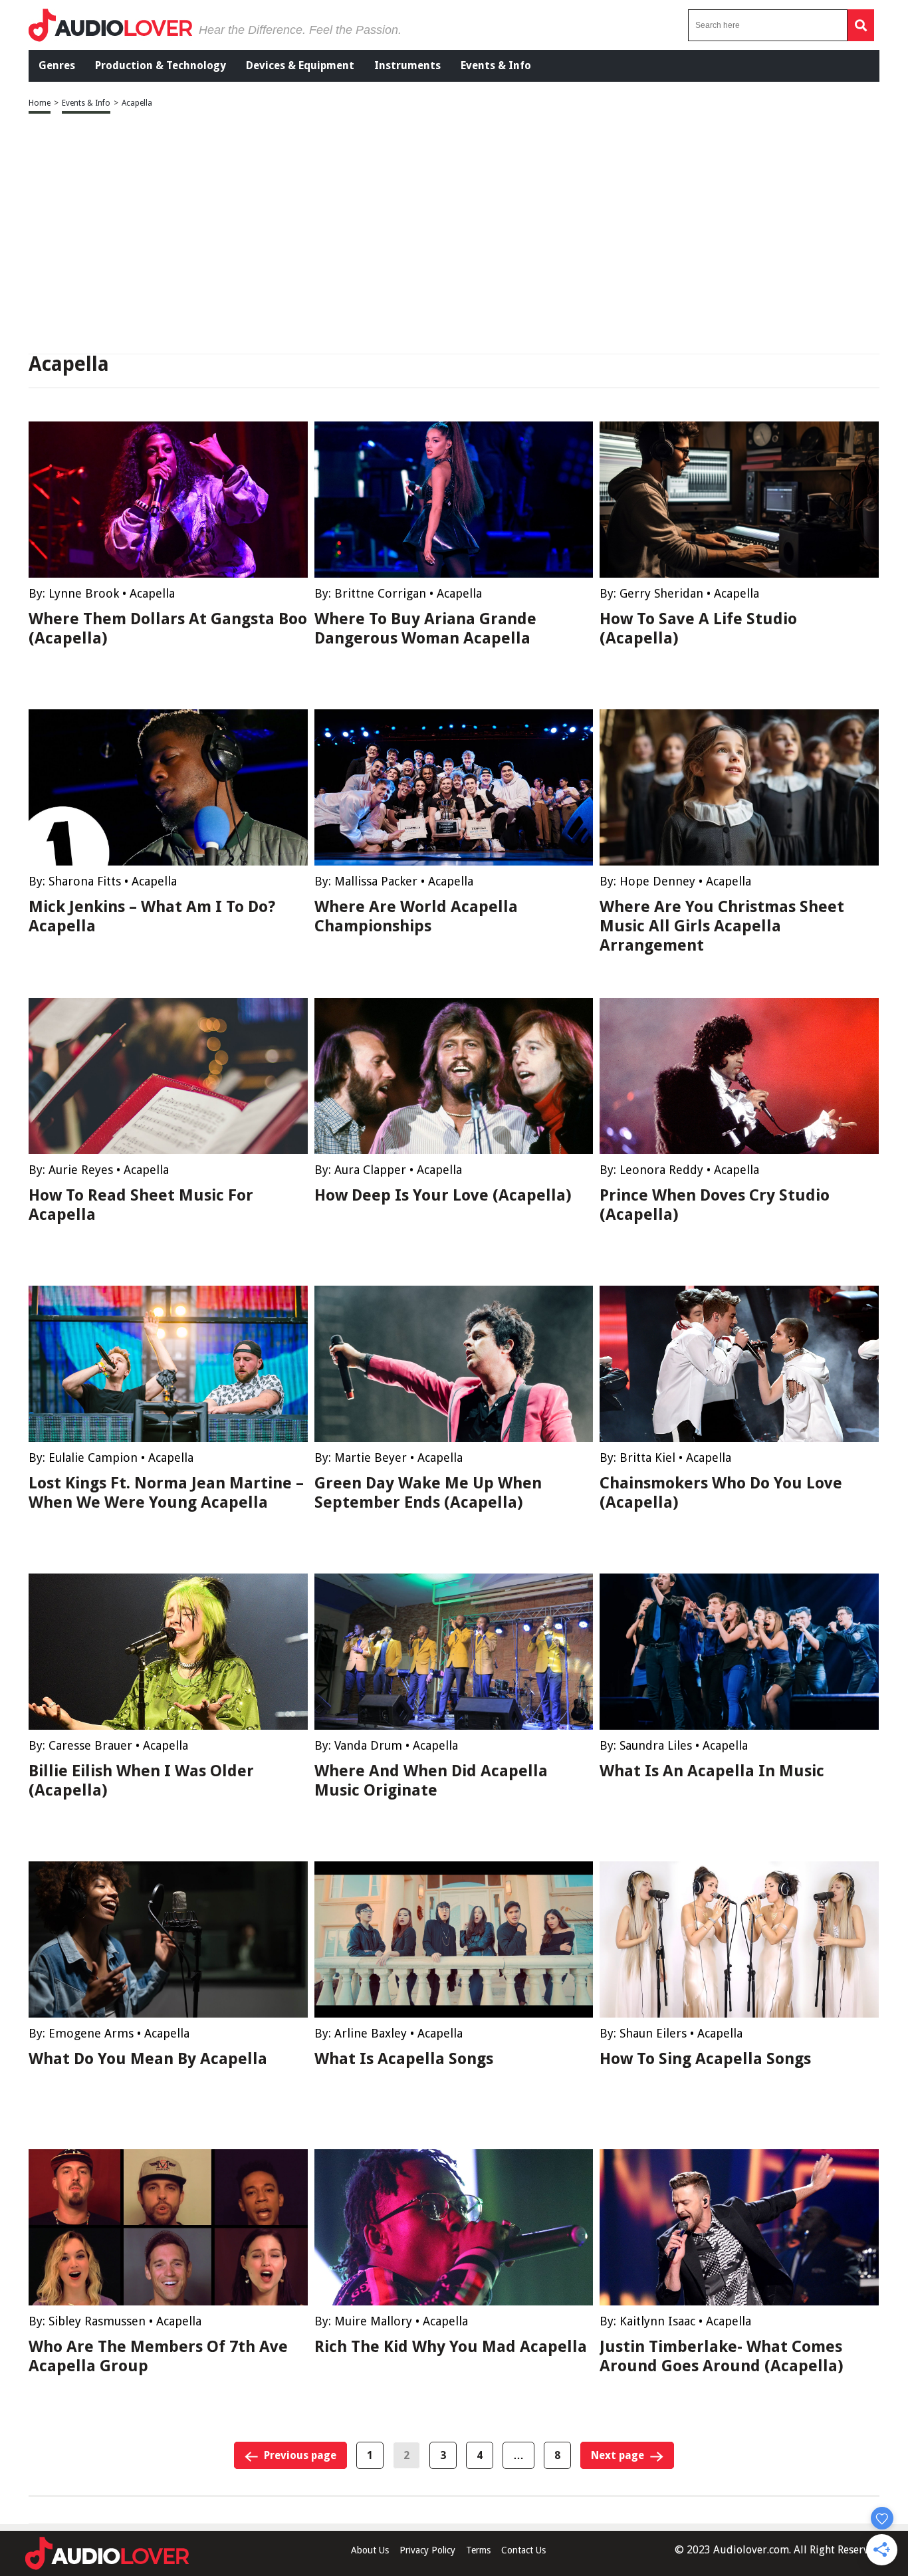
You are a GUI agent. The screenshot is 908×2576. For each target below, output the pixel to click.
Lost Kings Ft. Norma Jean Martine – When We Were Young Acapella (166, 1493)
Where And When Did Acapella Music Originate (431, 1781)
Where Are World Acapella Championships (416, 916)
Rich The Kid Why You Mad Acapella (451, 2347)
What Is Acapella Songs (404, 2059)
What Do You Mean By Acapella (148, 2059)
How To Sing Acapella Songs (705, 2059)
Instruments (407, 65)
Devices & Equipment (300, 65)
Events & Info (496, 65)
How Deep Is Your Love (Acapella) (443, 1195)
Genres (57, 65)
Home (40, 103)
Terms (478, 2550)
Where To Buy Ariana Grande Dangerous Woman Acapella (425, 629)
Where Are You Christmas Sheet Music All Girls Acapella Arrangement (722, 926)
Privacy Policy (427, 2550)
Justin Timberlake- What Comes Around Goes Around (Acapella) (722, 2356)
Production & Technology (161, 65)
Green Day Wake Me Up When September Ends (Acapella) (428, 1493)
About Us (370, 2550)
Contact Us (523, 2550)
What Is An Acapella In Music (712, 1771)
